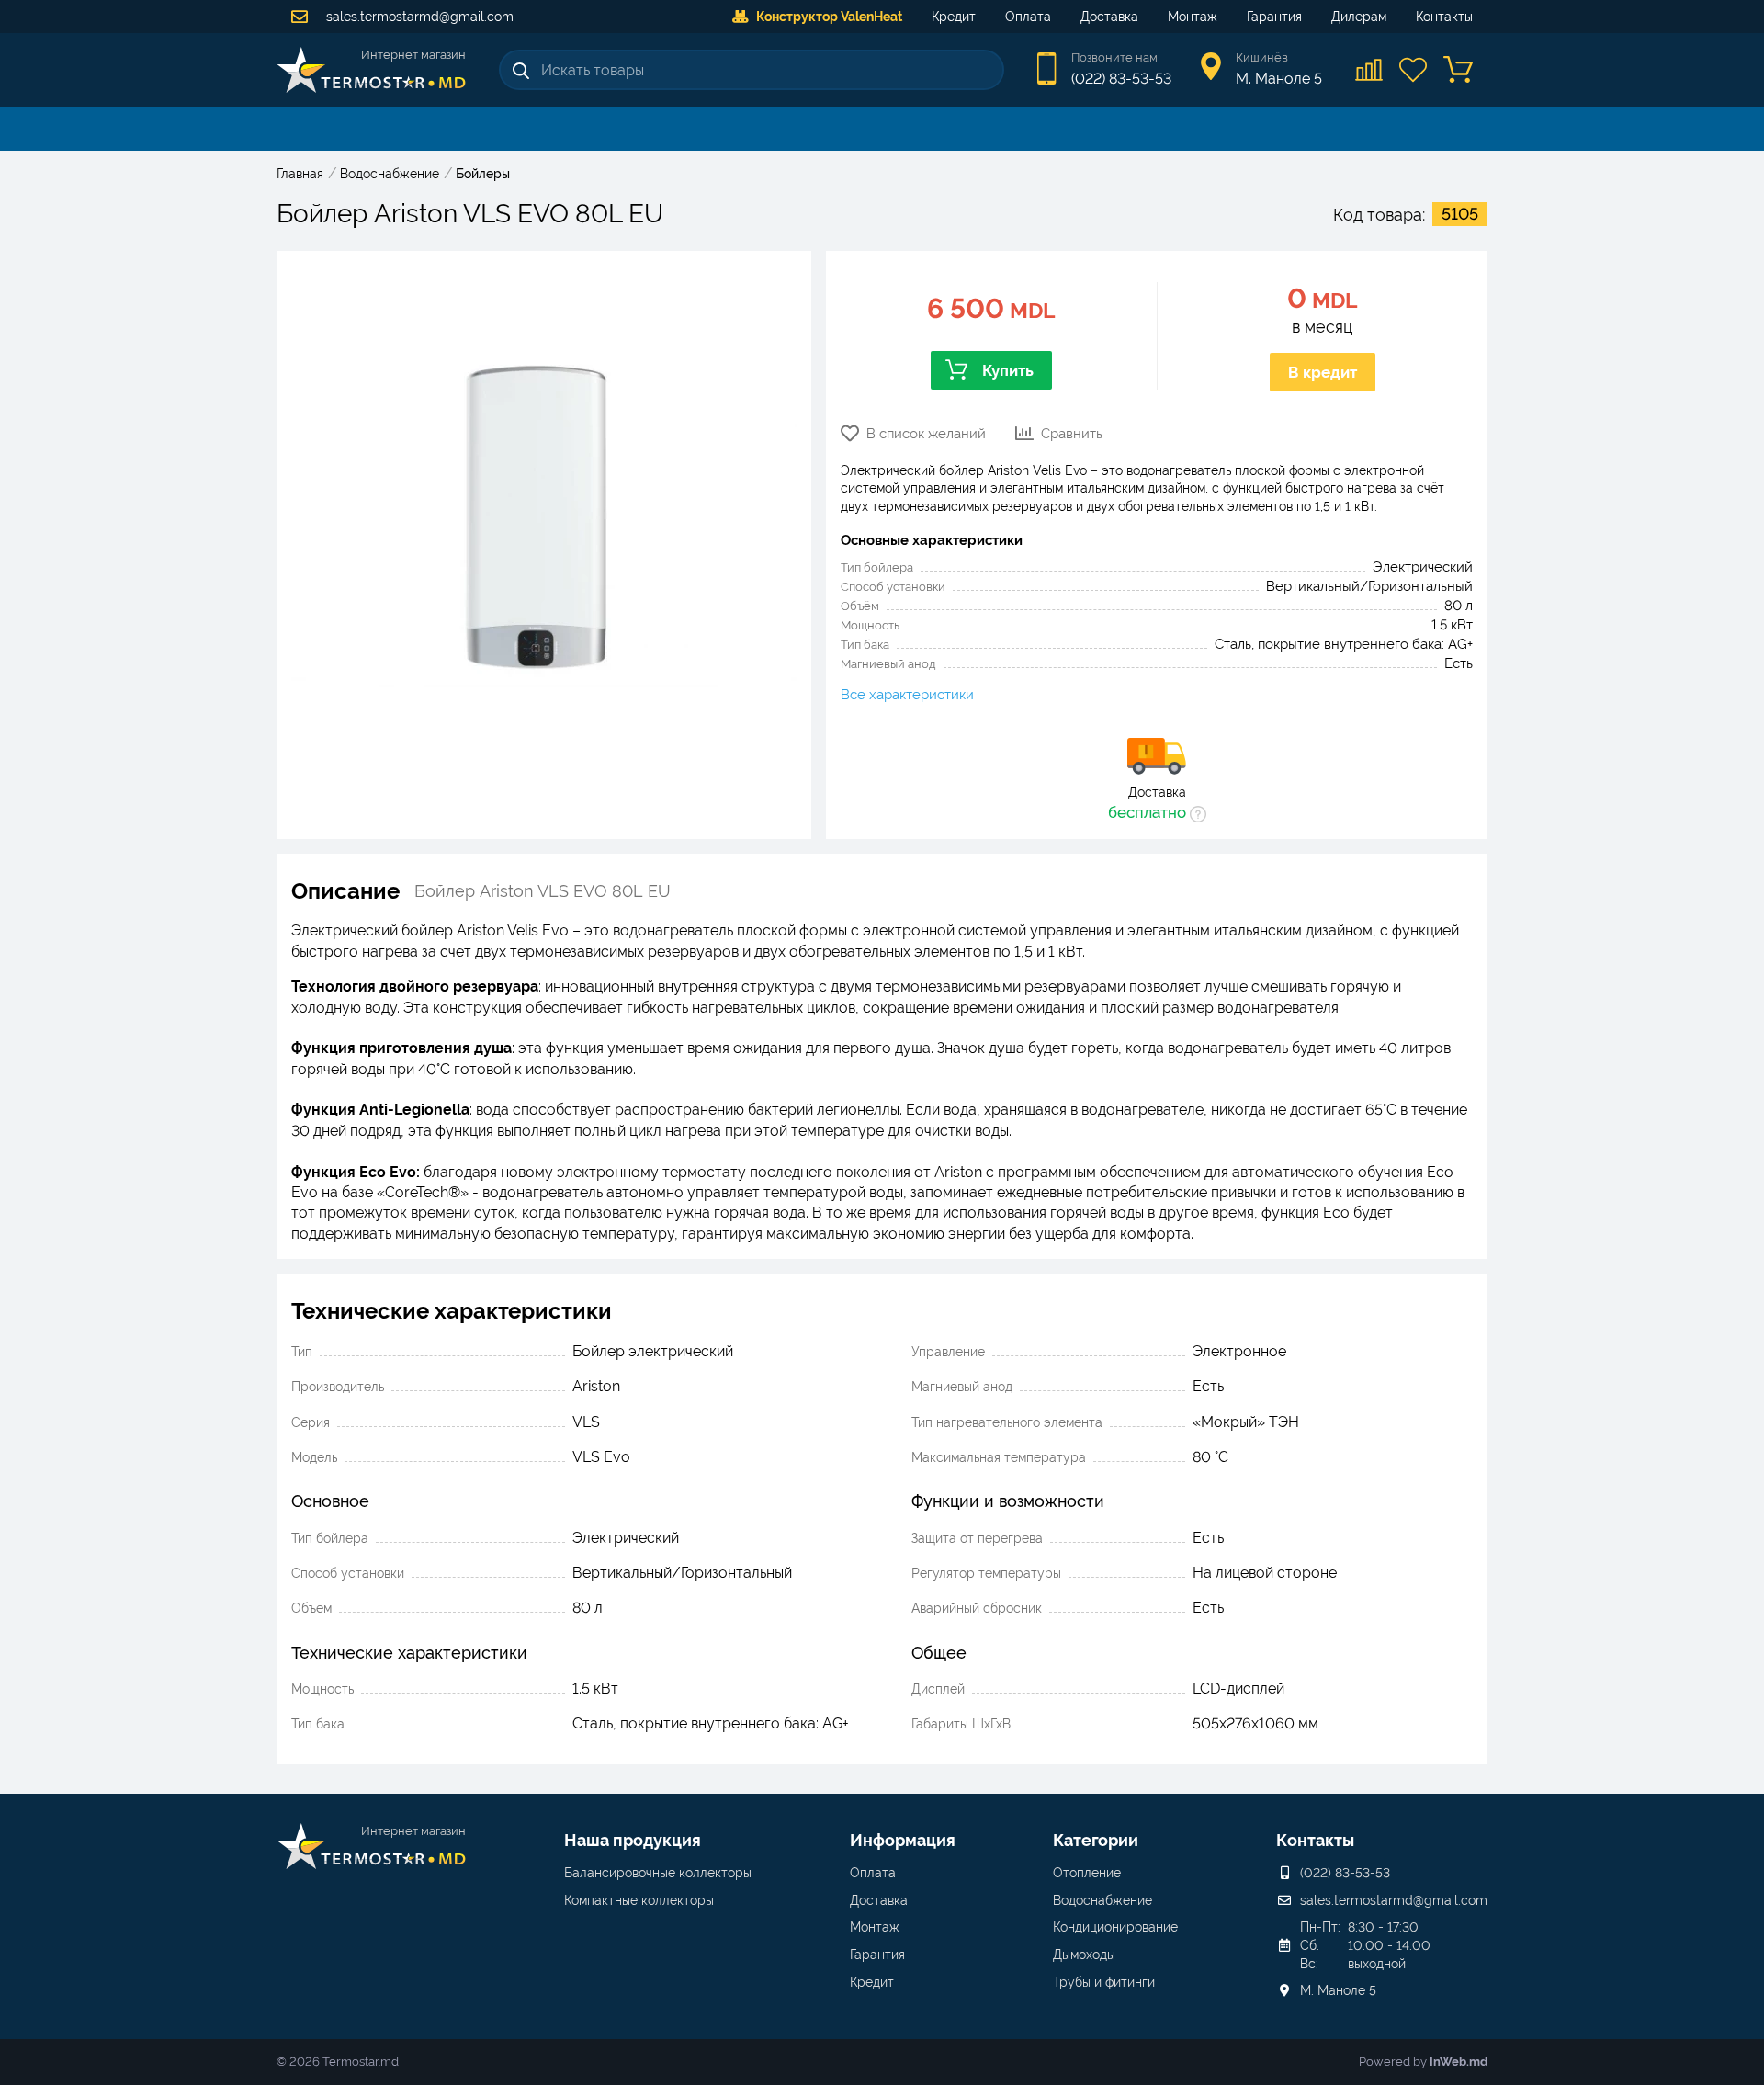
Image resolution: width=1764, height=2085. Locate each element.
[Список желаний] (1414, 70)
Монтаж (1193, 17)
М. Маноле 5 (1338, 1990)
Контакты (1444, 17)
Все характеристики (907, 695)
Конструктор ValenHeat (829, 17)
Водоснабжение (1102, 1900)
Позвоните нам (1114, 57)
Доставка (1109, 17)
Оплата (1028, 17)
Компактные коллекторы (639, 1900)
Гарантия (1274, 17)
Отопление (1087, 1873)
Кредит (954, 17)
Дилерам (1359, 17)
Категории (1096, 1840)
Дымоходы (1084, 1955)
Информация (903, 1840)
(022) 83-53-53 (1121, 79)
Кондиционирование (1115, 1927)
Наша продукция (633, 1840)
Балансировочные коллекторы (658, 1873)
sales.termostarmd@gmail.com (418, 17)
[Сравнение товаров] (1370, 70)
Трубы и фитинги (1104, 1982)
